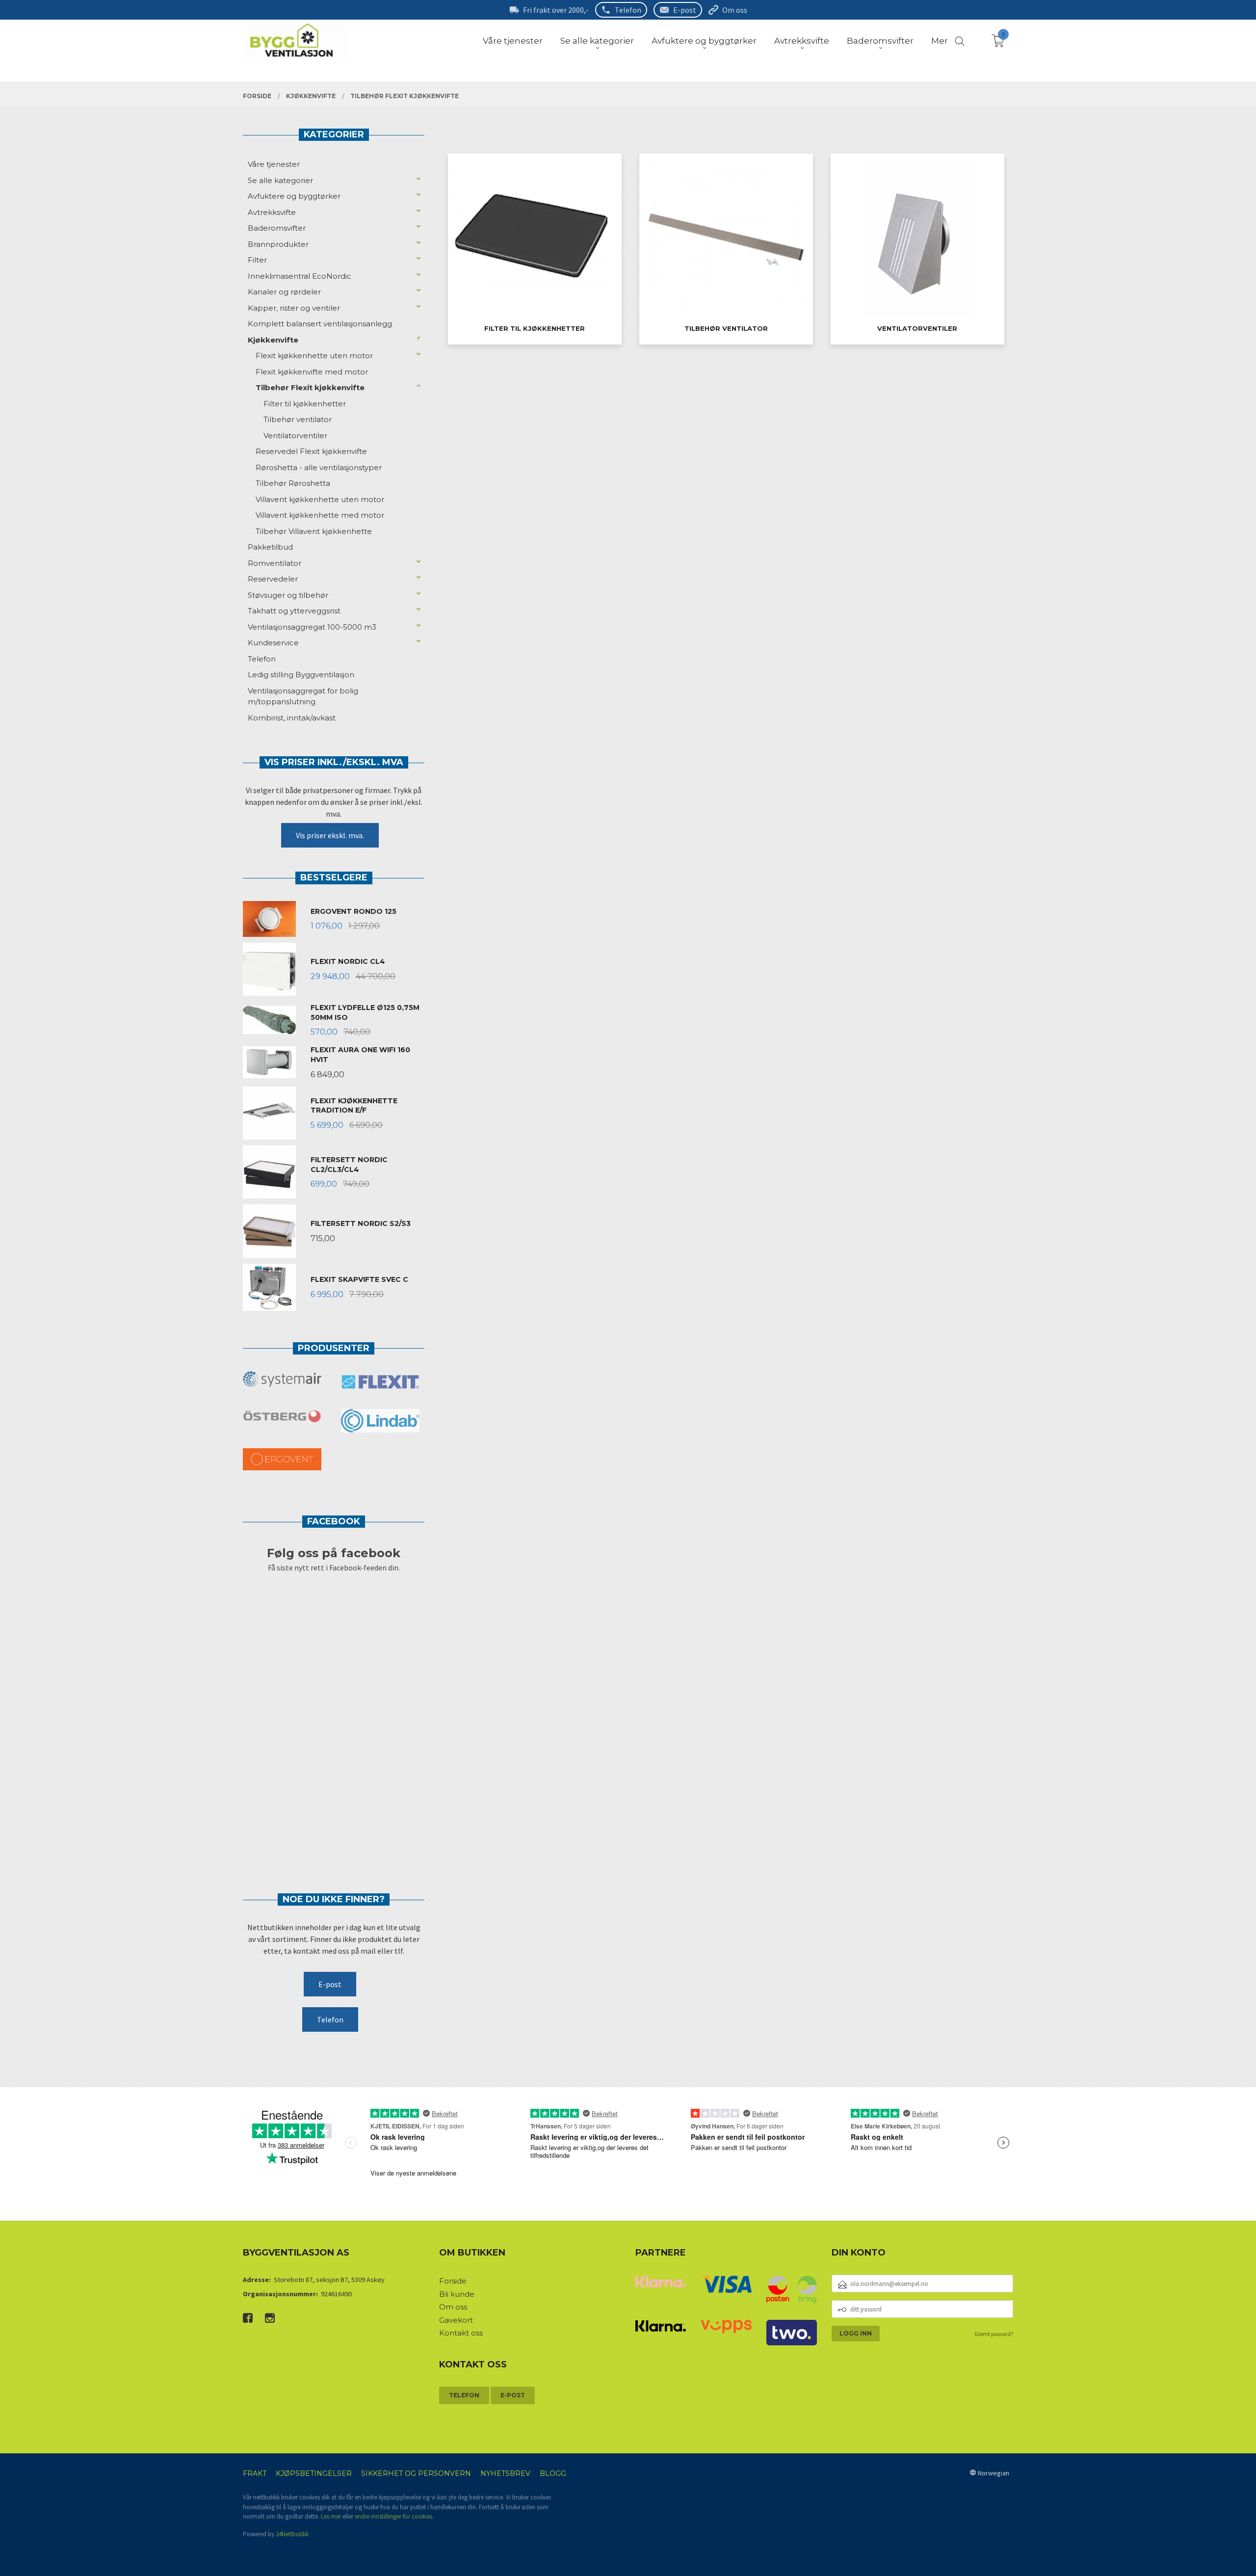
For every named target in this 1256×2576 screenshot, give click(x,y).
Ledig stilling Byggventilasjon (301, 675)
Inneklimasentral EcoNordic (300, 276)
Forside (453, 2281)
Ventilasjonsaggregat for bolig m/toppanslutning (303, 696)
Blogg (553, 2473)
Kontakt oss (461, 2333)
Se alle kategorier (280, 180)
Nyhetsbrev (505, 2473)
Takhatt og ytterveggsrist (294, 611)
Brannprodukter (278, 244)
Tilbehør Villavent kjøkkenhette (314, 531)
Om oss (735, 10)
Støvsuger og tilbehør (288, 595)
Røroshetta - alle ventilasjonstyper (319, 467)
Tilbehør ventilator (298, 419)
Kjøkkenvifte (273, 340)
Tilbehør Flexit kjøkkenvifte (310, 387)
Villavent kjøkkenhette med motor (320, 515)
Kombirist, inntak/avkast (292, 718)
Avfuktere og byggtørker (294, 196)
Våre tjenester (274, 164)
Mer (940, 41)
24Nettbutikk (292, 2534)
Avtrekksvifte (272, 212)
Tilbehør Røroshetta (293, 483)
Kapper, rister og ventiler (294, 308)
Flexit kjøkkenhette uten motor (314, 356)
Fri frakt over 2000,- (556, 10)
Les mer (331, 2516)
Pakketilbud (270, 547)
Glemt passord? (994, 2334)
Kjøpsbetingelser (314, 2473)
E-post (685, 10)
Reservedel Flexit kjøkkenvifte (311, 451)
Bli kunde (457, 2294)
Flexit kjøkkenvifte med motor (312, 372)
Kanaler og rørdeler (284, 292)
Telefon (628, 10)
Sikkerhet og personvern (416, 2473)
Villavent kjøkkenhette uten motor (320, 499)
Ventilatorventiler (295, 436)
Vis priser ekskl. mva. (330, 835)
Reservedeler (273, 579)
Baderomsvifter (277, 228)
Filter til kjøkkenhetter (305, 404)
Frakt (255, 2473)
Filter (257, 260)
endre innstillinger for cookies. (394, 2516)
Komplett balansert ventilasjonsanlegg (320, 324)
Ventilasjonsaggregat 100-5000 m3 (312, 627)
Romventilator (275, 563)
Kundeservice (273, 643)
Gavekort (456, 2320)
